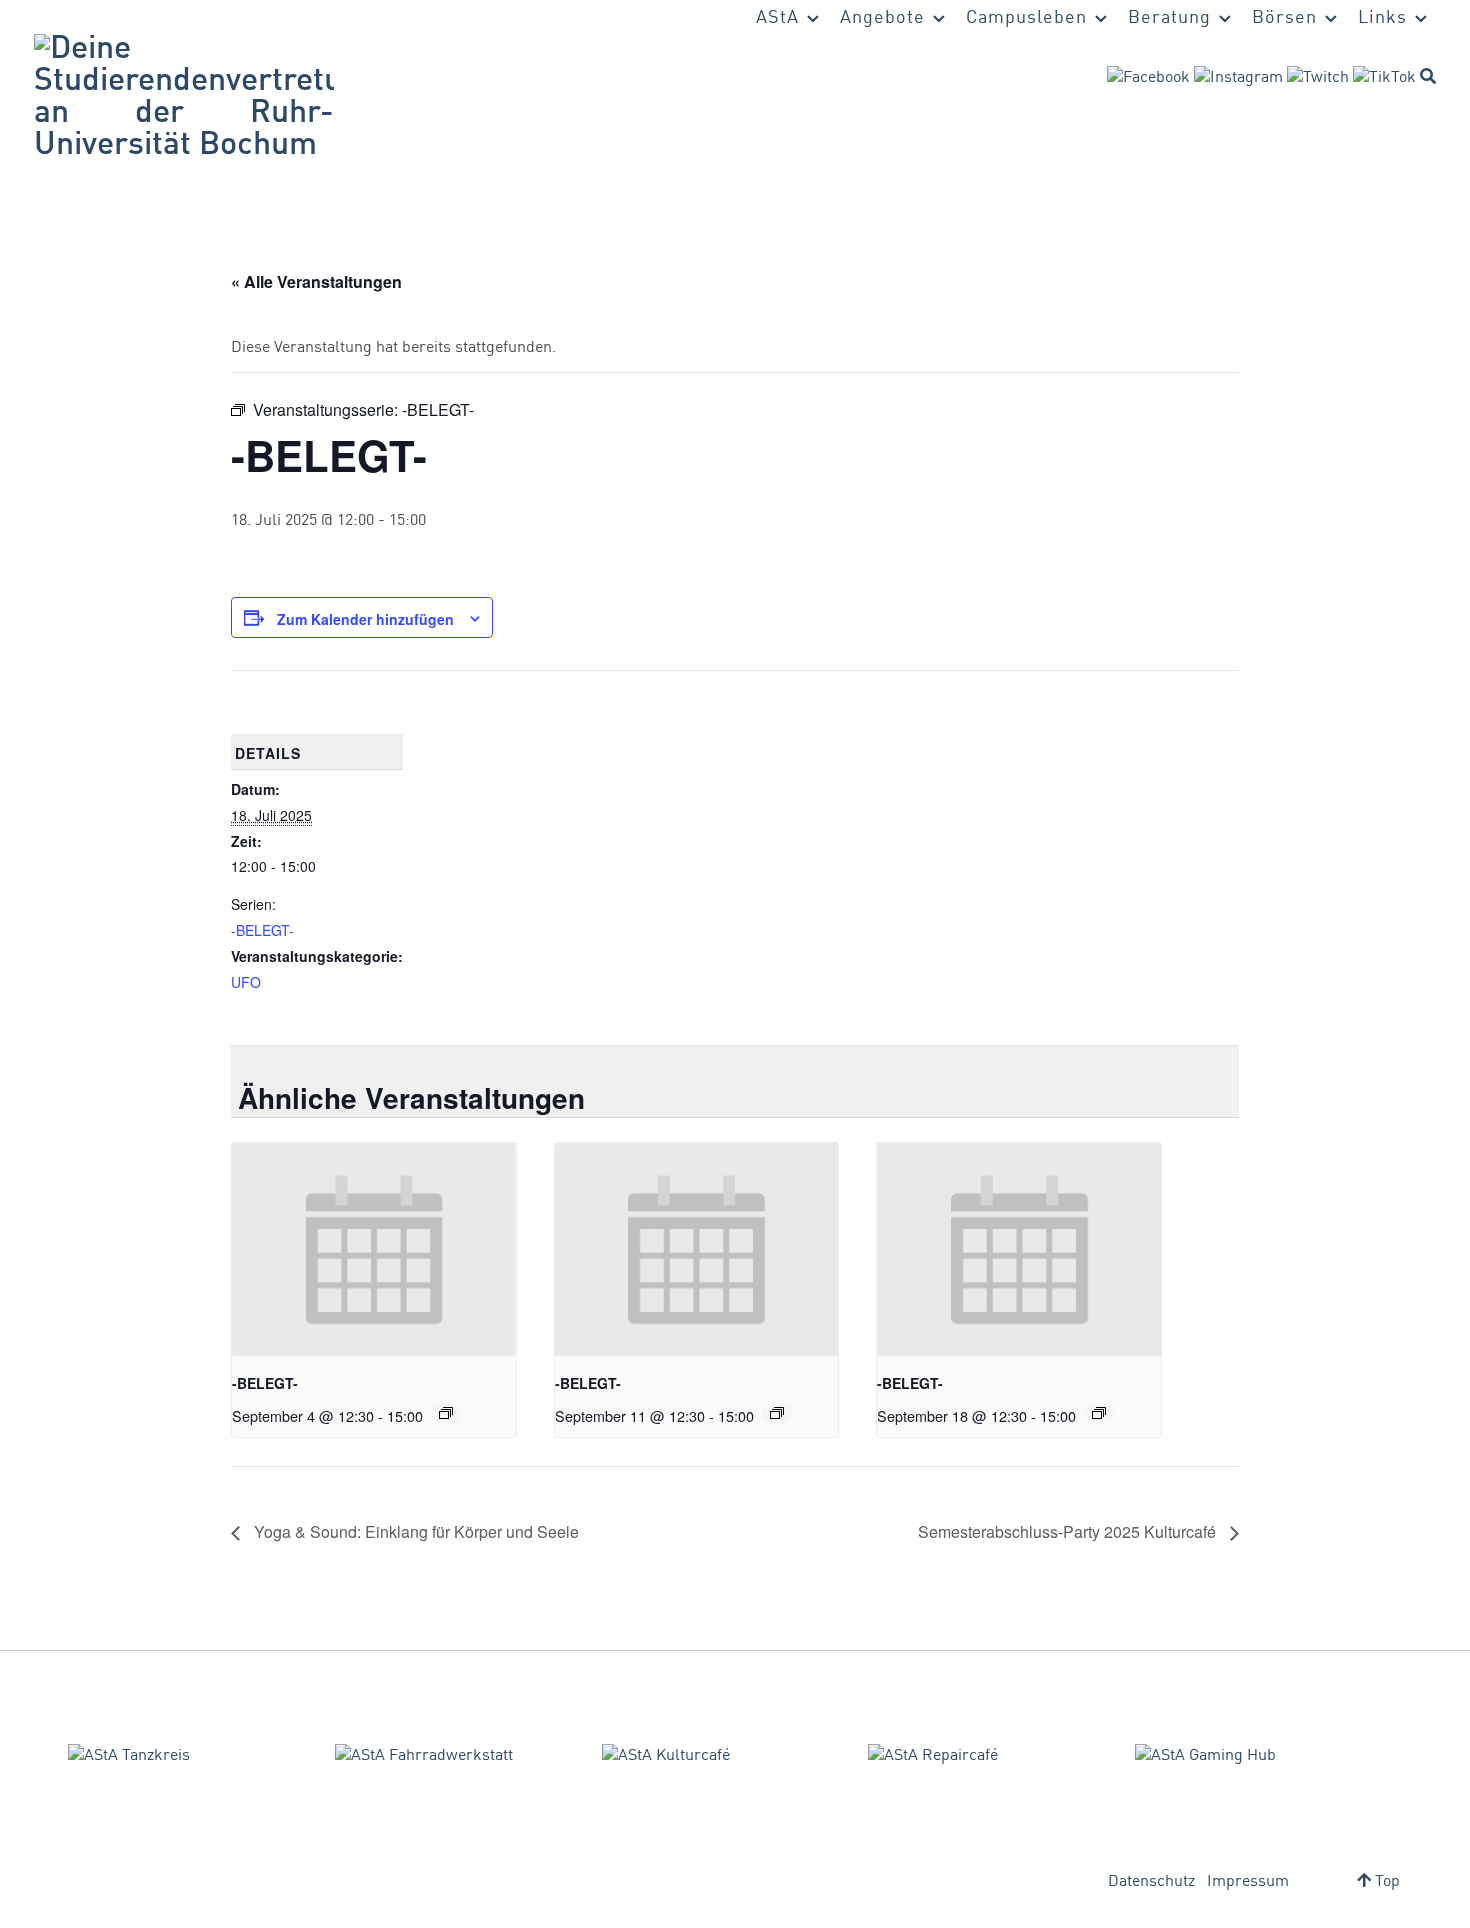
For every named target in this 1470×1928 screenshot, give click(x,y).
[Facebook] (1148, 78)
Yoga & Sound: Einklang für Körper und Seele (414, 1531)
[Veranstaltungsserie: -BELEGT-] (446, 1413)
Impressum (1248, 1882)
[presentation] (374, 1249)
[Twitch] (1318, 78)
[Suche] (1428, 76)
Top (1385, 1882)
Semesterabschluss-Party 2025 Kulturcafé (1069, 1531)
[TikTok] (1384, 78)
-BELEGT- (262, 930)
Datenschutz (1151, 1882)
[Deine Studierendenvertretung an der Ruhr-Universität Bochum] (184, 98)
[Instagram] (1238, 78)
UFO (246, 982)
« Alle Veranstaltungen (316, 281)
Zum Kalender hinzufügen (365, 619)
